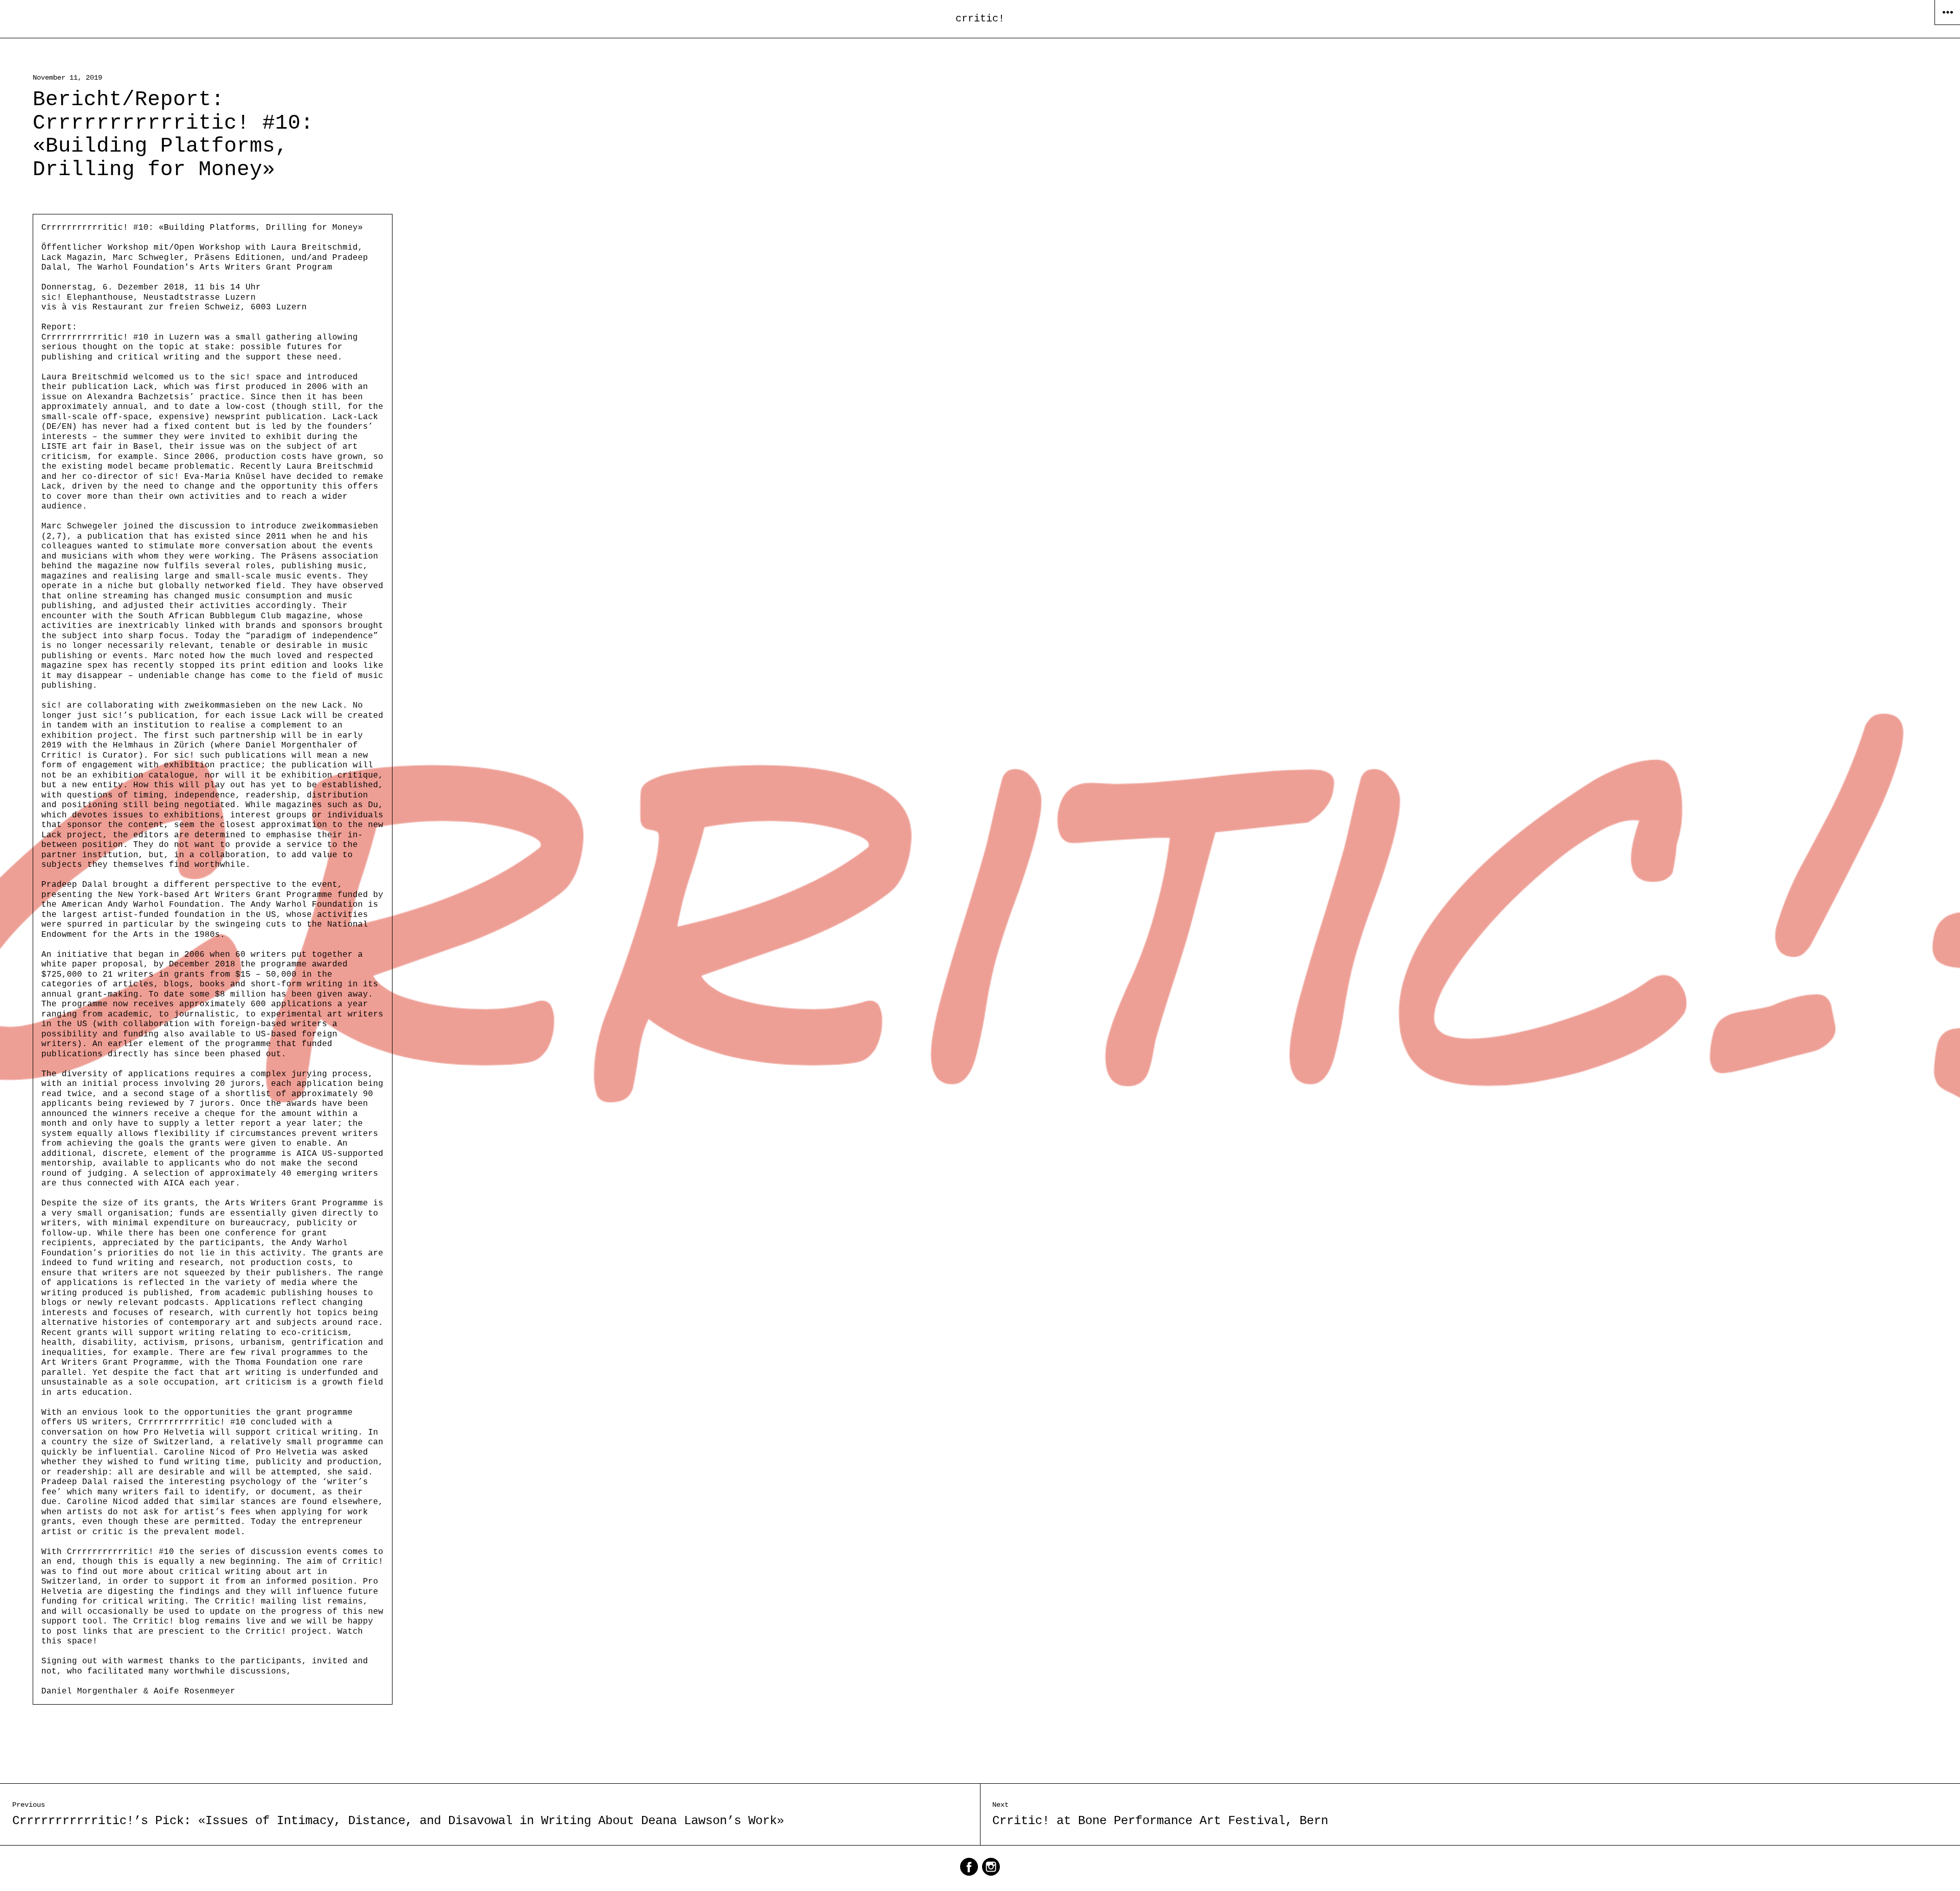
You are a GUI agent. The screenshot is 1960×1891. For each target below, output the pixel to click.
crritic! (980, 19)
